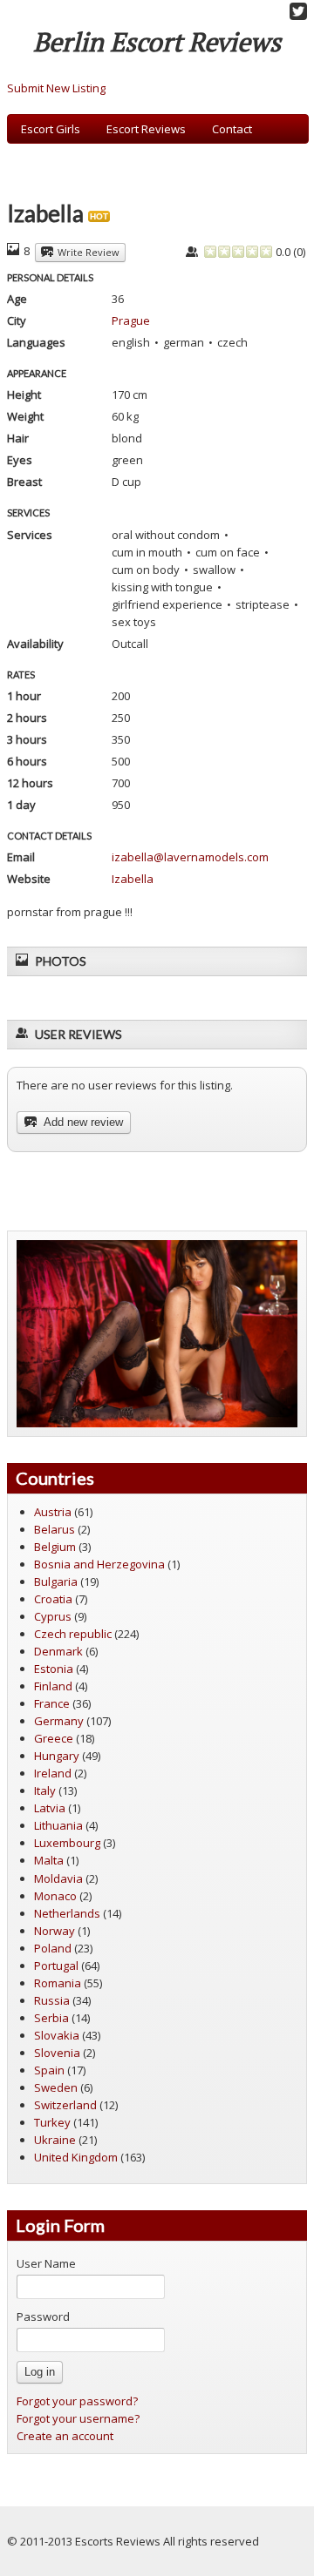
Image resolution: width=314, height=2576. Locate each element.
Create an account (65, 2436)
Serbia (51, 2018)
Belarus (55, 1529)
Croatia (53, 1599)
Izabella (133, 879)
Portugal (56, 1966)
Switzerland (65, 2105)
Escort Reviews (146, 129)
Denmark (58, 1651)
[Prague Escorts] (157, 1332)
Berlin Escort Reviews (157, 42)
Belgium (55, 1547)
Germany (59, 1721)
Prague (131, 320)
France (52, 1703)
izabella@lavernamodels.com (190, 857)
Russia (52, 2000)
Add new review (82, 1122)
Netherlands (67, 1913)
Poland (53, 1948)
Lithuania (58, 1825)
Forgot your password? (77, 2401)
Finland (53, 1686)
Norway (55, 1931)
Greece (54, 1738)
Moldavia (58, 1878)
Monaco (55, 1896)
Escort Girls (51, 129)
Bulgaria (56, 1581)
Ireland (53, 1773)
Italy (45, 1790)
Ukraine (55, 2140)
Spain (49, 2070)
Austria (53, 1512)
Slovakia (57, 2035)
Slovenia (57, 2053)
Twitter (298, 11)
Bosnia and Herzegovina (99, 1564)
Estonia (54, 1669)
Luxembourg (67, 1843)
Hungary (57, 1756)
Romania (58, 1983)
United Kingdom (76, 2157)
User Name (46, 2263)
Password (43, 2316)
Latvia (50, 1808)
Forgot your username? (78, 2418)
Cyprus (53, 1616)
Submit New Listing (56, 88)
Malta (49, 1860)
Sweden (56, 2087)
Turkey (52, 2122)
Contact (232, 129)
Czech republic (73, 1634)
